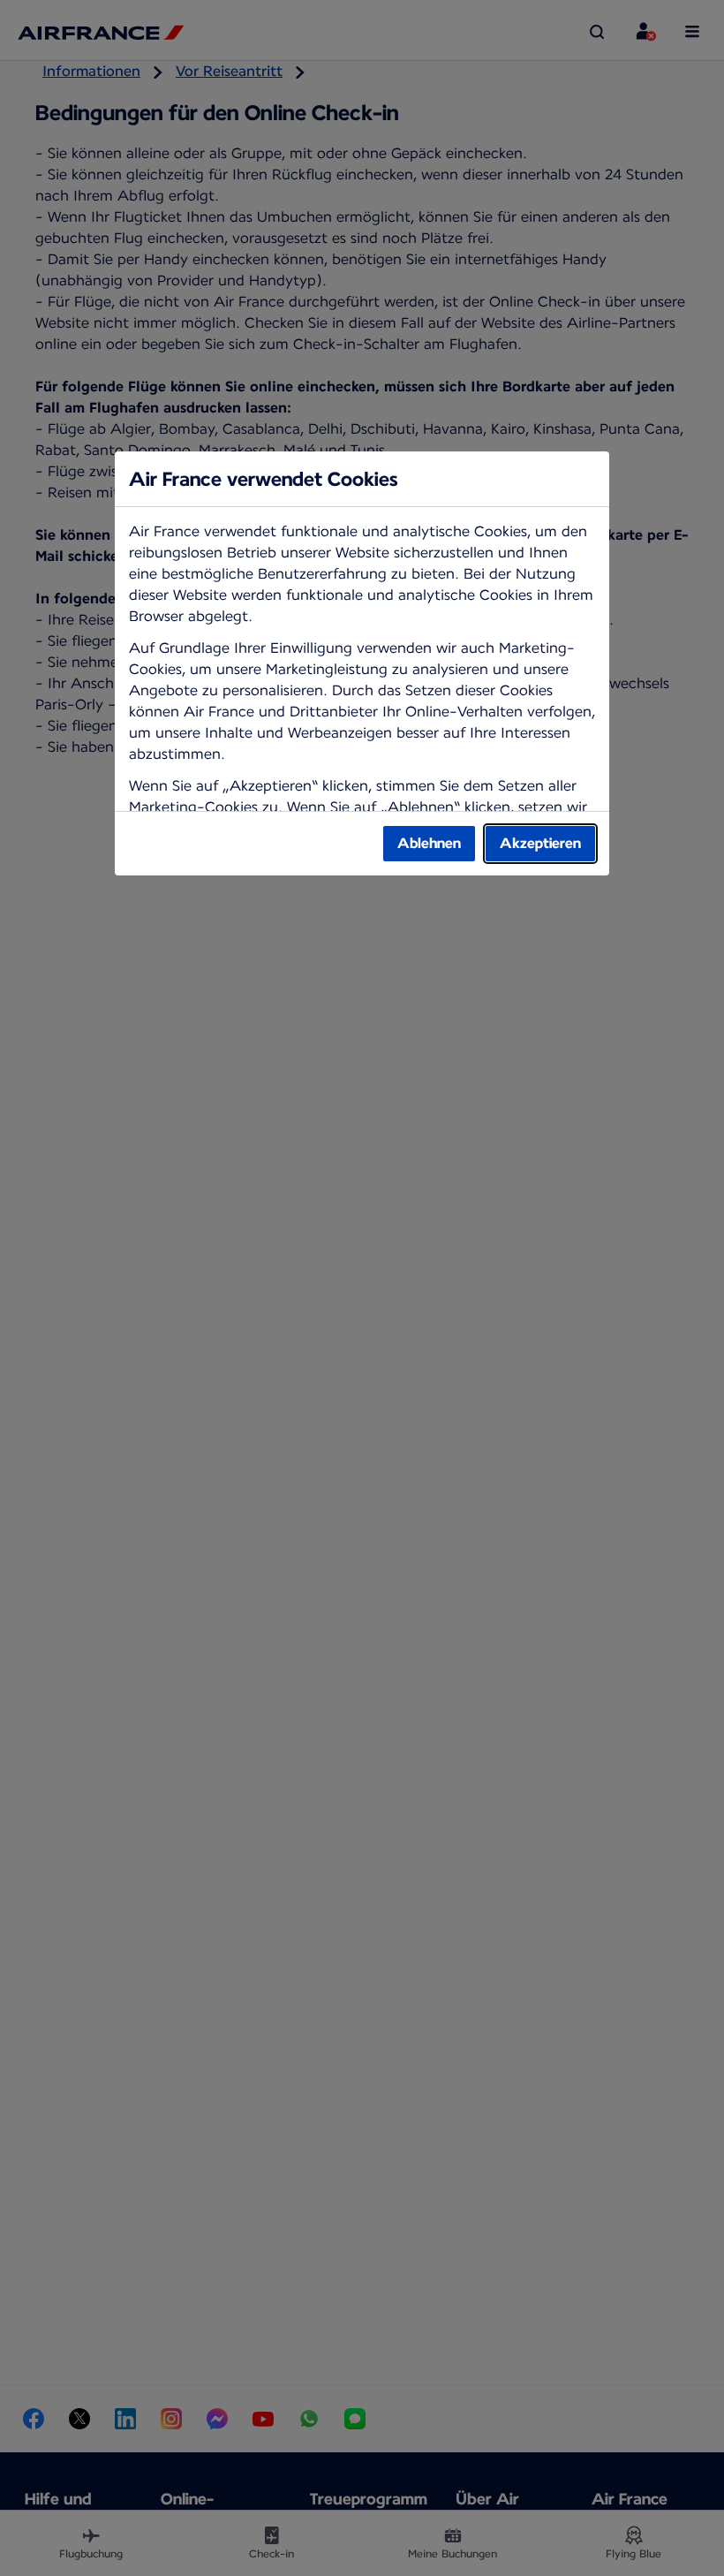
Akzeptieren (540, 843)
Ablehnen (429, 843)
